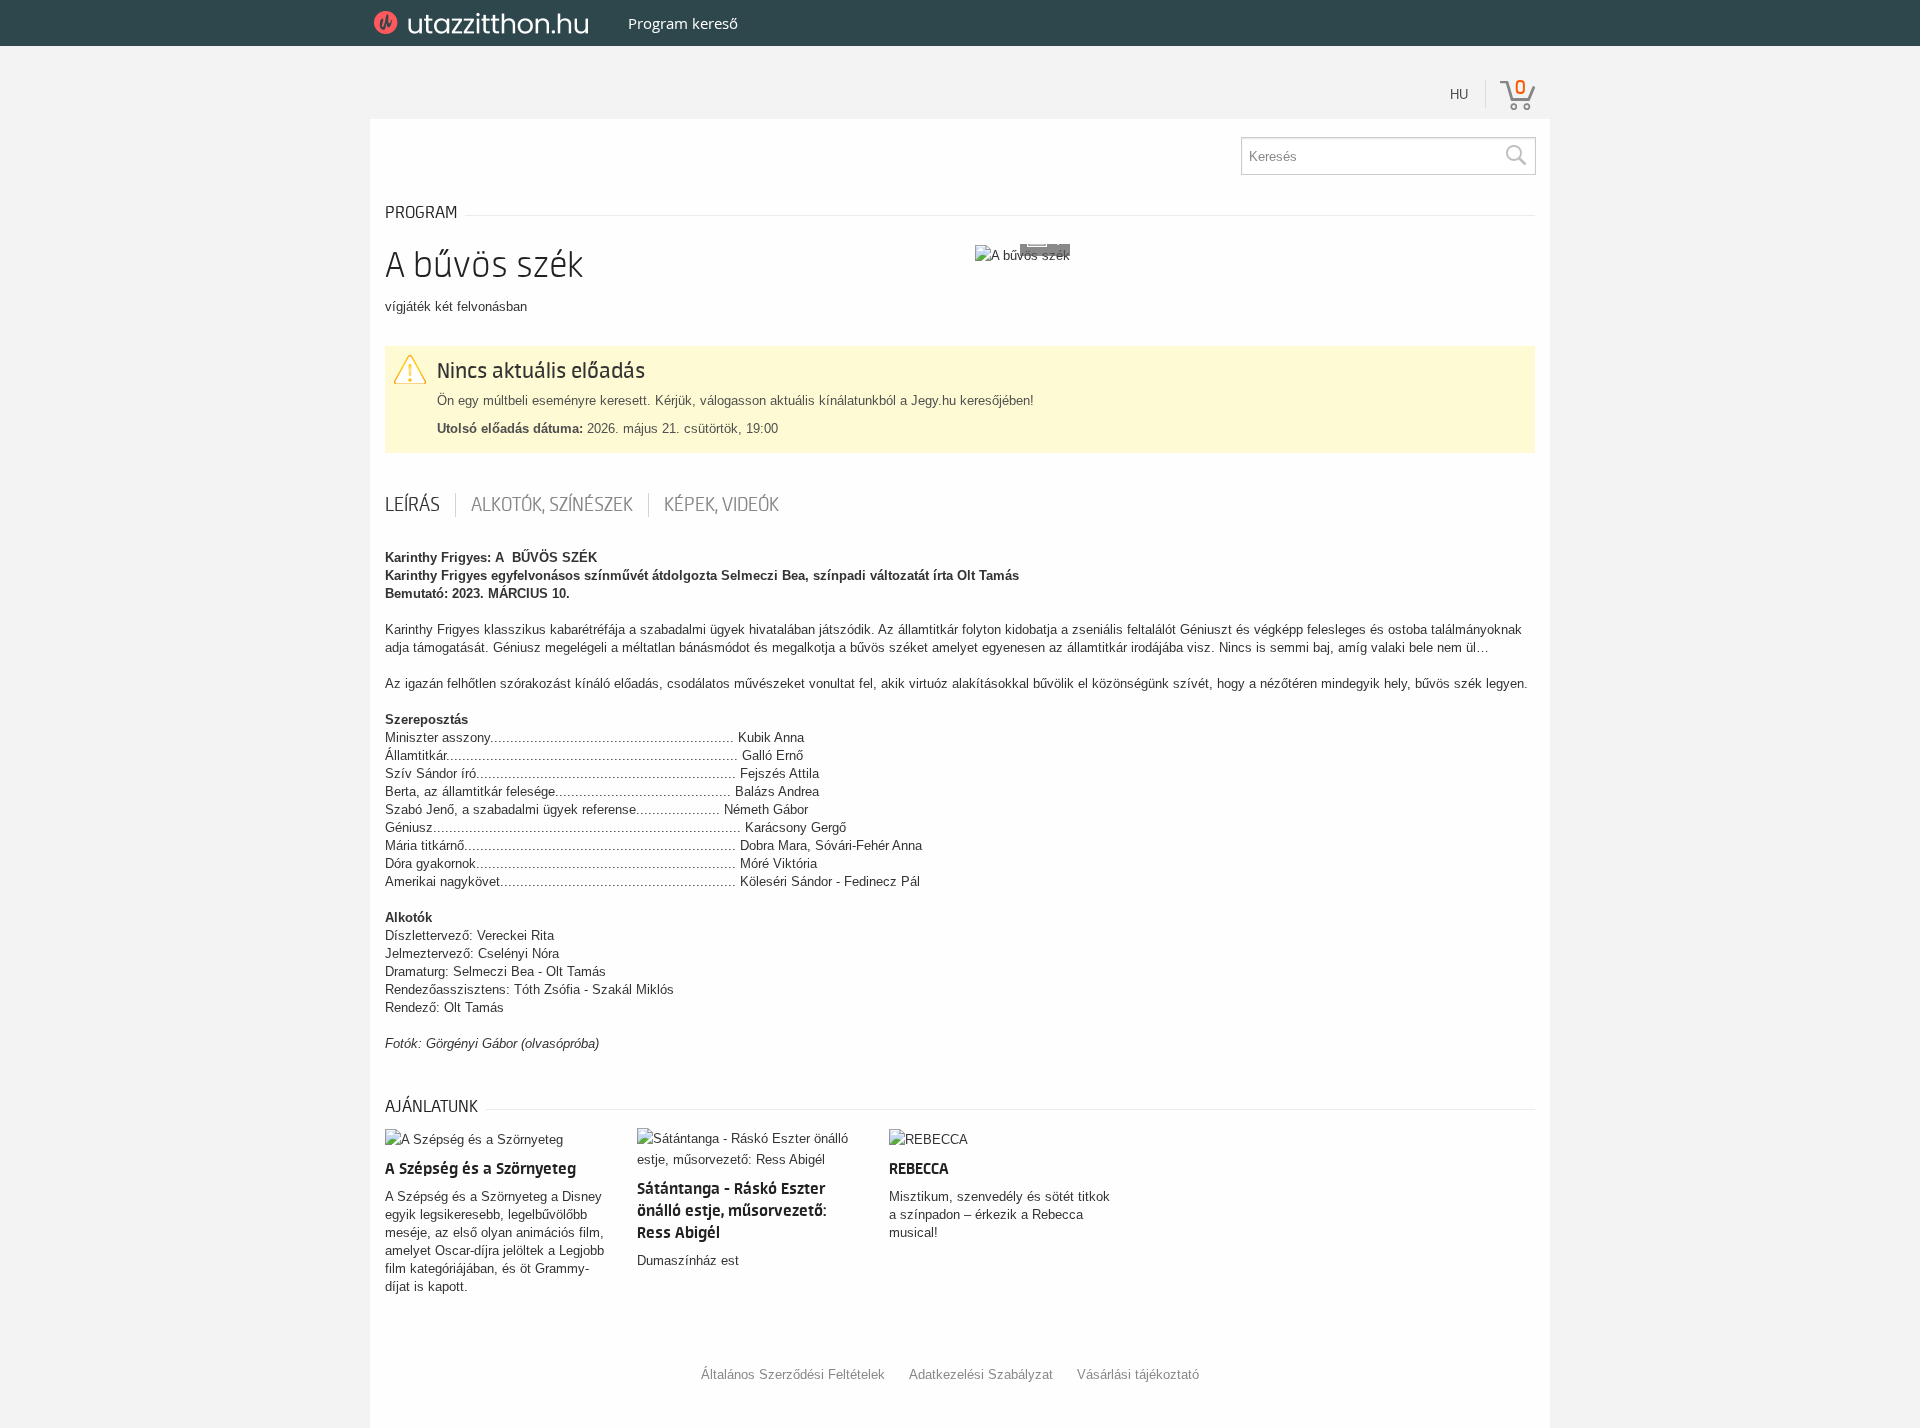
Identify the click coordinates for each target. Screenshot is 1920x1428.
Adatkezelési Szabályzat (981, 1374)
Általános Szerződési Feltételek (793, 1374)
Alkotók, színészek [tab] (552, 505)
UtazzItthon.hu (484, 23)
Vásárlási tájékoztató (1138, 1374)
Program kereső (683, 23)
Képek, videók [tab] (721, 505)
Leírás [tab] (412, 505)
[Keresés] (1515, 156)
